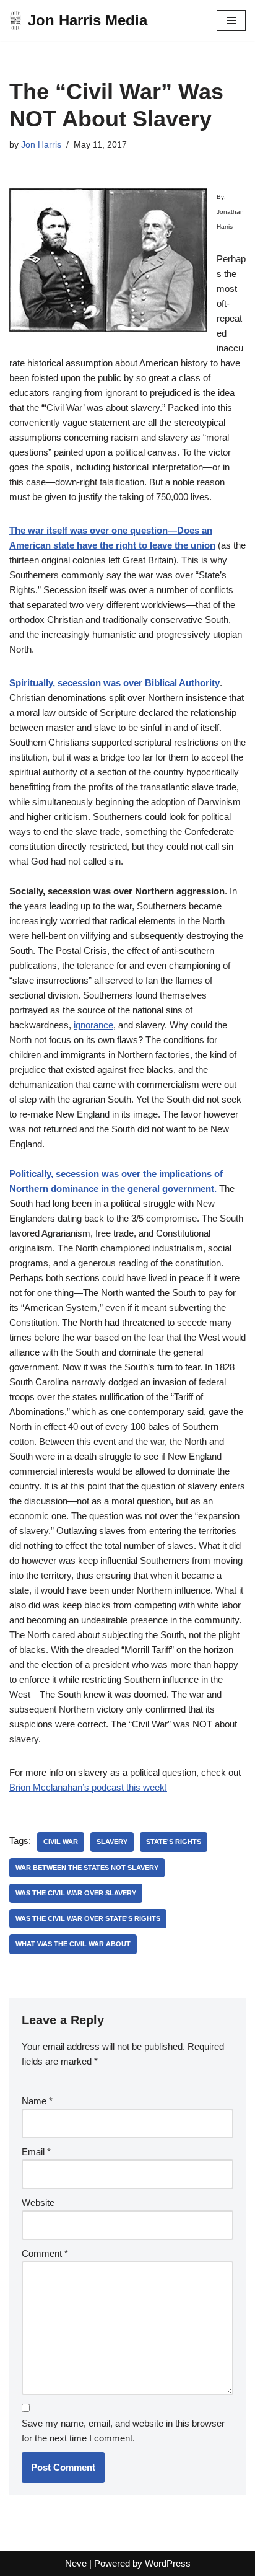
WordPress (168, 2563)
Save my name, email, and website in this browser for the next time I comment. (123, 2431)
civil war (61, 1842)
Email (36, 2152)
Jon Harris (41, 145)
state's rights (174, 1842)
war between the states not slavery (87, 1868)
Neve (76, 2563)
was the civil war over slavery (76, 1893)
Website (38, 2203)
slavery (112, 1842)
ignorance (93, 1025)
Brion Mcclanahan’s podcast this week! (88, 1787)
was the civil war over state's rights (88, 1918)
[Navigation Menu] (231, 20)
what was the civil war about (73, 1944)
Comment (45, 2253)
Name (37, 2101)
